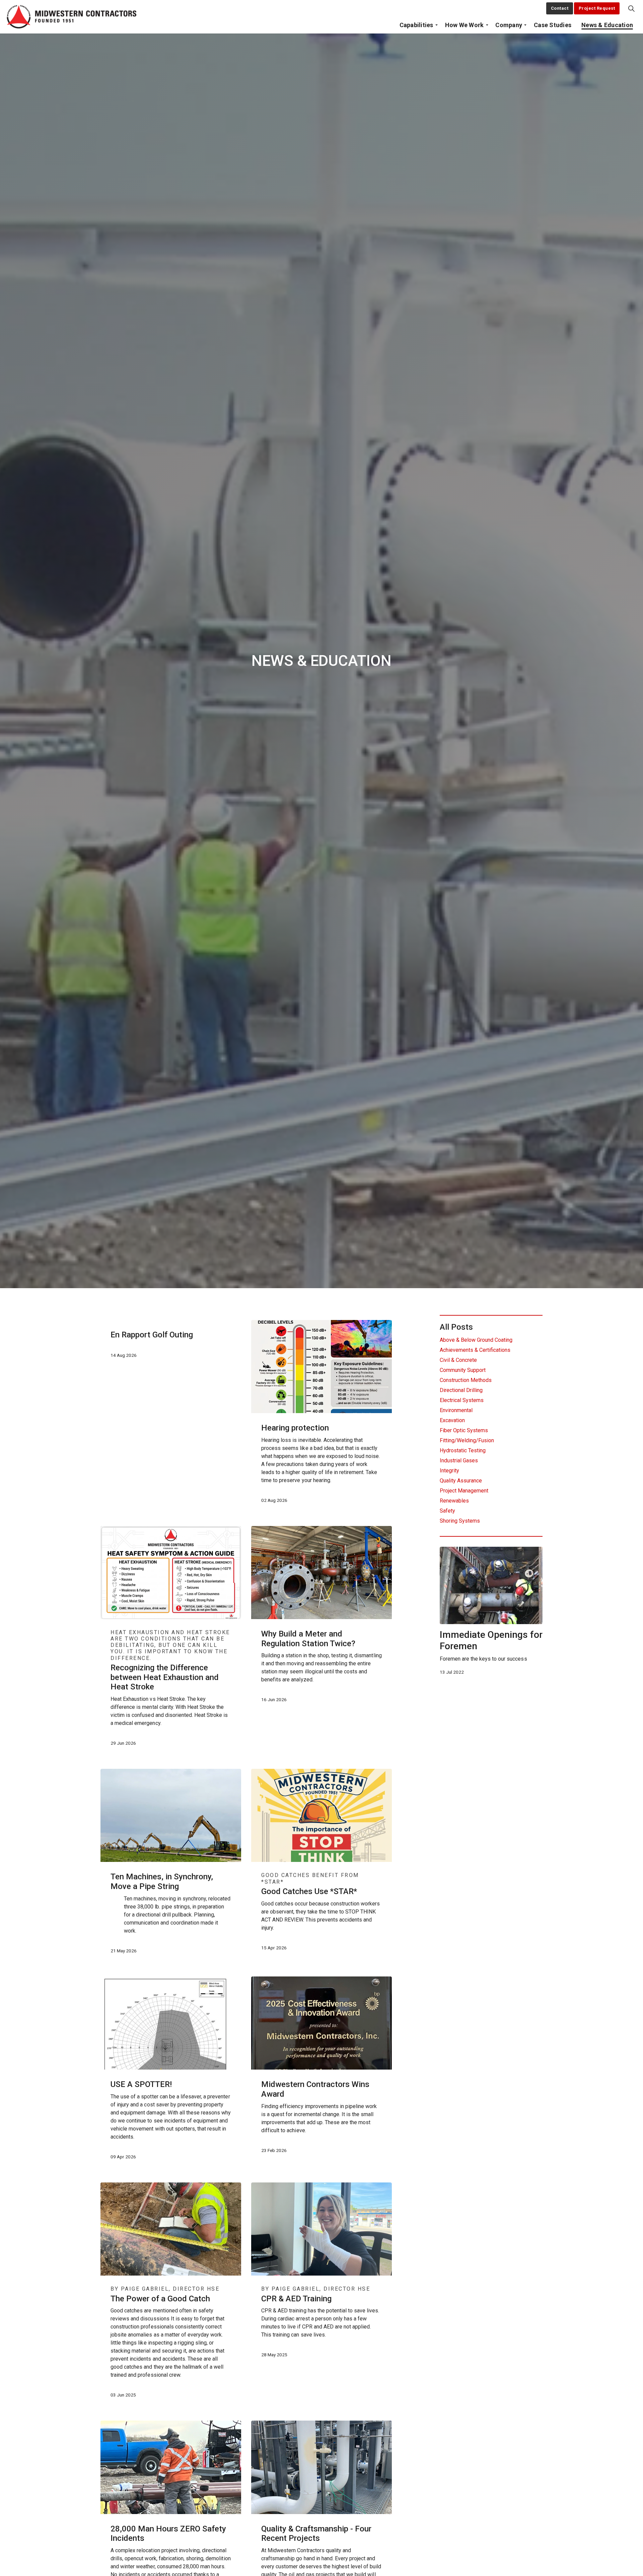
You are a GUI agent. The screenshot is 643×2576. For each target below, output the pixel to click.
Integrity (449, 1471)
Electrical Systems (462, 1400)
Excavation (452, 1420)
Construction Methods (466, 1380)
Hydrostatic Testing (463, 1450)
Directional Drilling (461, 1390)
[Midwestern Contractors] (72, 17)
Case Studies (553, 25)
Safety (447, 1511)
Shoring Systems (460, 1521)
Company (509, 25)
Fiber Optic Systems (464, 1430)
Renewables (454, 1501)
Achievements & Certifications (475, 1350)
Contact (560, 8)
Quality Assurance (461, 1481)
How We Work (465, 25)
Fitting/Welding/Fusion (467, 1440)
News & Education (607, 25)
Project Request (597, 8)
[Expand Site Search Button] (631, 8)
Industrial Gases (459, 1460)
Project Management (464, 1491)
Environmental (456, 1410)
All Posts (456, 1327)
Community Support (463, 1370)
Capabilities (416, 25)
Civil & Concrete (458, 1360)
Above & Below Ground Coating (476, 1340)
